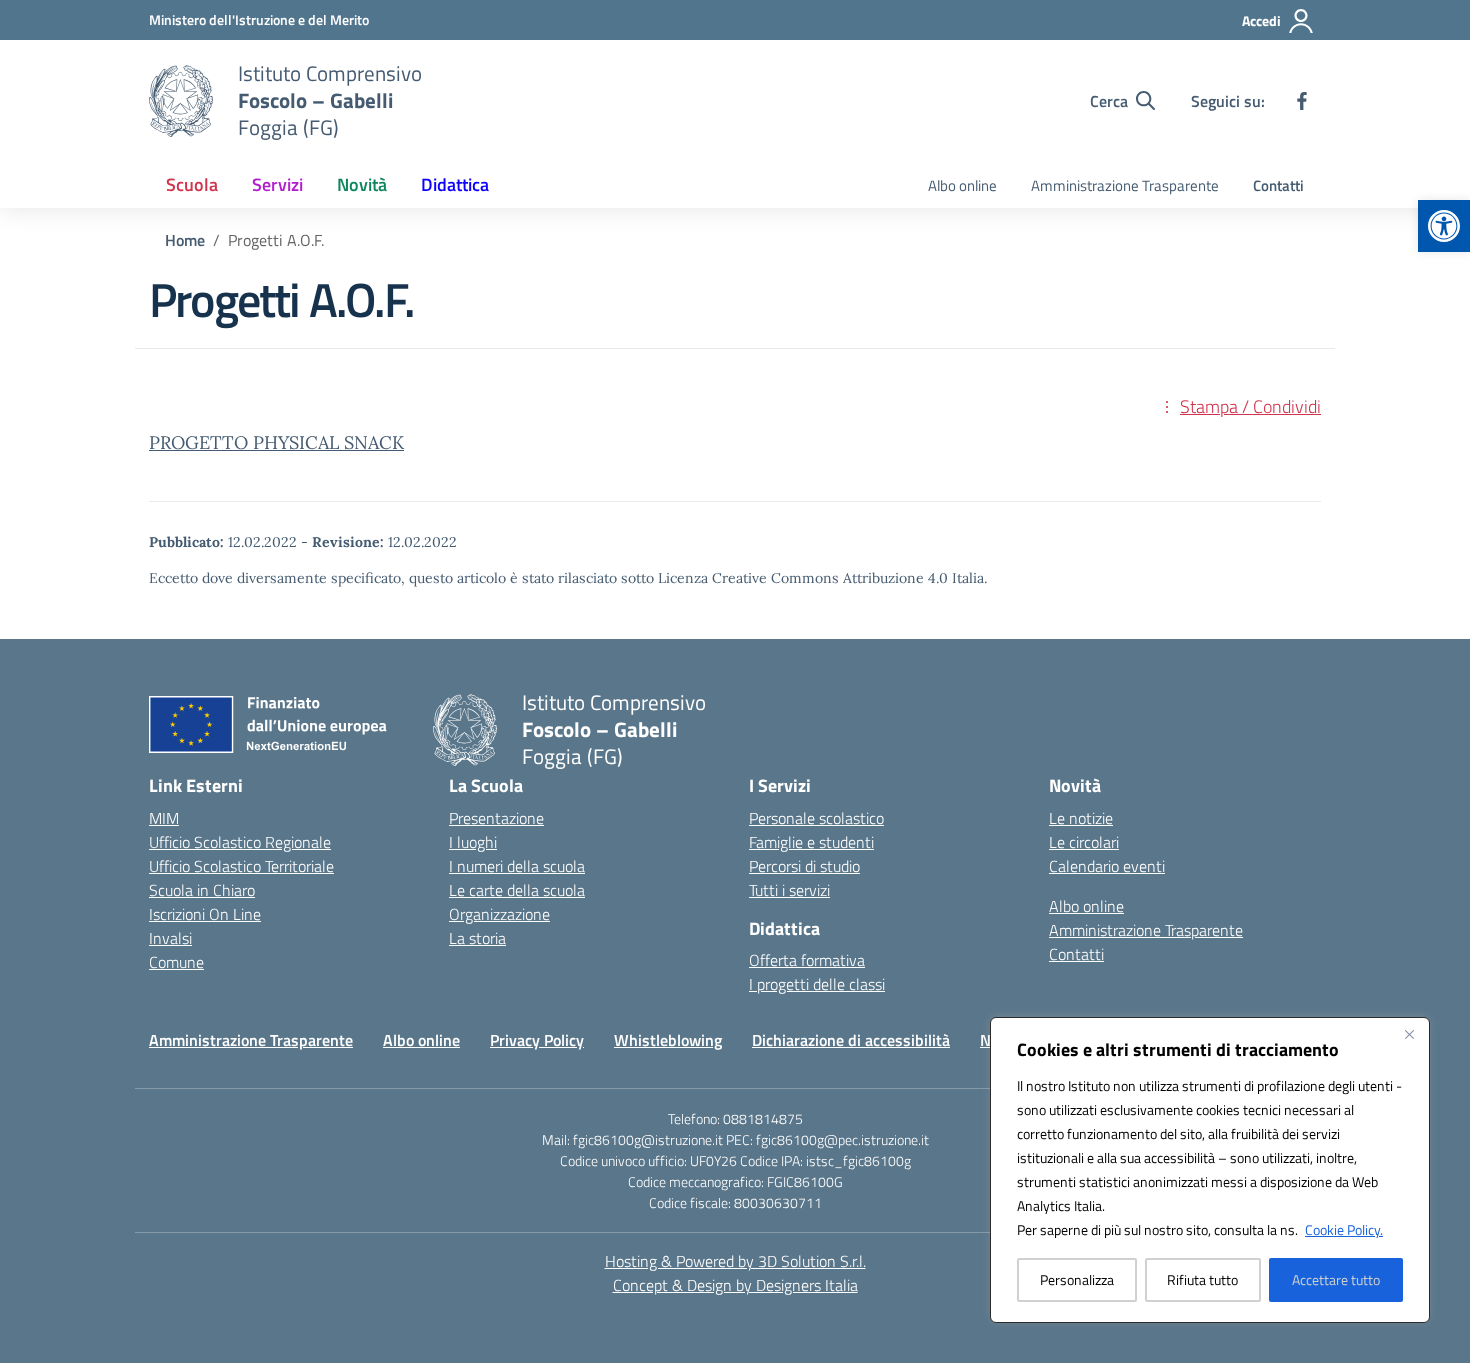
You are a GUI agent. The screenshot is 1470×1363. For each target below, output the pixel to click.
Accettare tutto (1336, 1279)
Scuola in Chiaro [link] (202, 890)
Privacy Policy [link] (537, 1040)
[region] (1210, 1170)
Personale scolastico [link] (816, 818)
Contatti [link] (1278, 185)
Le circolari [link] (1084, 842)
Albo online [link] (962, 185)
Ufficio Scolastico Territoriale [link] (241, 866)
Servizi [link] (277, 184)
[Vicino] (1409, 1034)
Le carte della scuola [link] (517, 890)
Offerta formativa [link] (807, 960)
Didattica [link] (455, 184)
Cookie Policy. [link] (1344, 1229)
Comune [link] (176, 962)
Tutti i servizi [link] (789, 890)
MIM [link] (164, 818)
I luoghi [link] (473, 842)
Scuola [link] (192, 184)
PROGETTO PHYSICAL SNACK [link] (276, 442)
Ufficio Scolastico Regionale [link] (240, 842)
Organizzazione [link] (499, 914)
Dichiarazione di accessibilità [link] (851, 1040)
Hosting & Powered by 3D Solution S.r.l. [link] (735, 1261)
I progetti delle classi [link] (817, 984)
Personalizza (1077, 1279)
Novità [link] (362, 184)
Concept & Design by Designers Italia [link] (735, 1285)
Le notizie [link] (1081, 818)
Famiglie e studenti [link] (811, 842)
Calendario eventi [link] (1107, 866)
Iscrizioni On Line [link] (205, 914)
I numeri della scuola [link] (517, 866)
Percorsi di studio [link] (804, 866)
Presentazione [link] (496, 818)
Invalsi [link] (170, 938)
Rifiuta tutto (1202, 1279)
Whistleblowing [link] (668, 1040)
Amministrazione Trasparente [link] (1125, 185)
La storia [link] (477, 938)
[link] (1444, 226)
